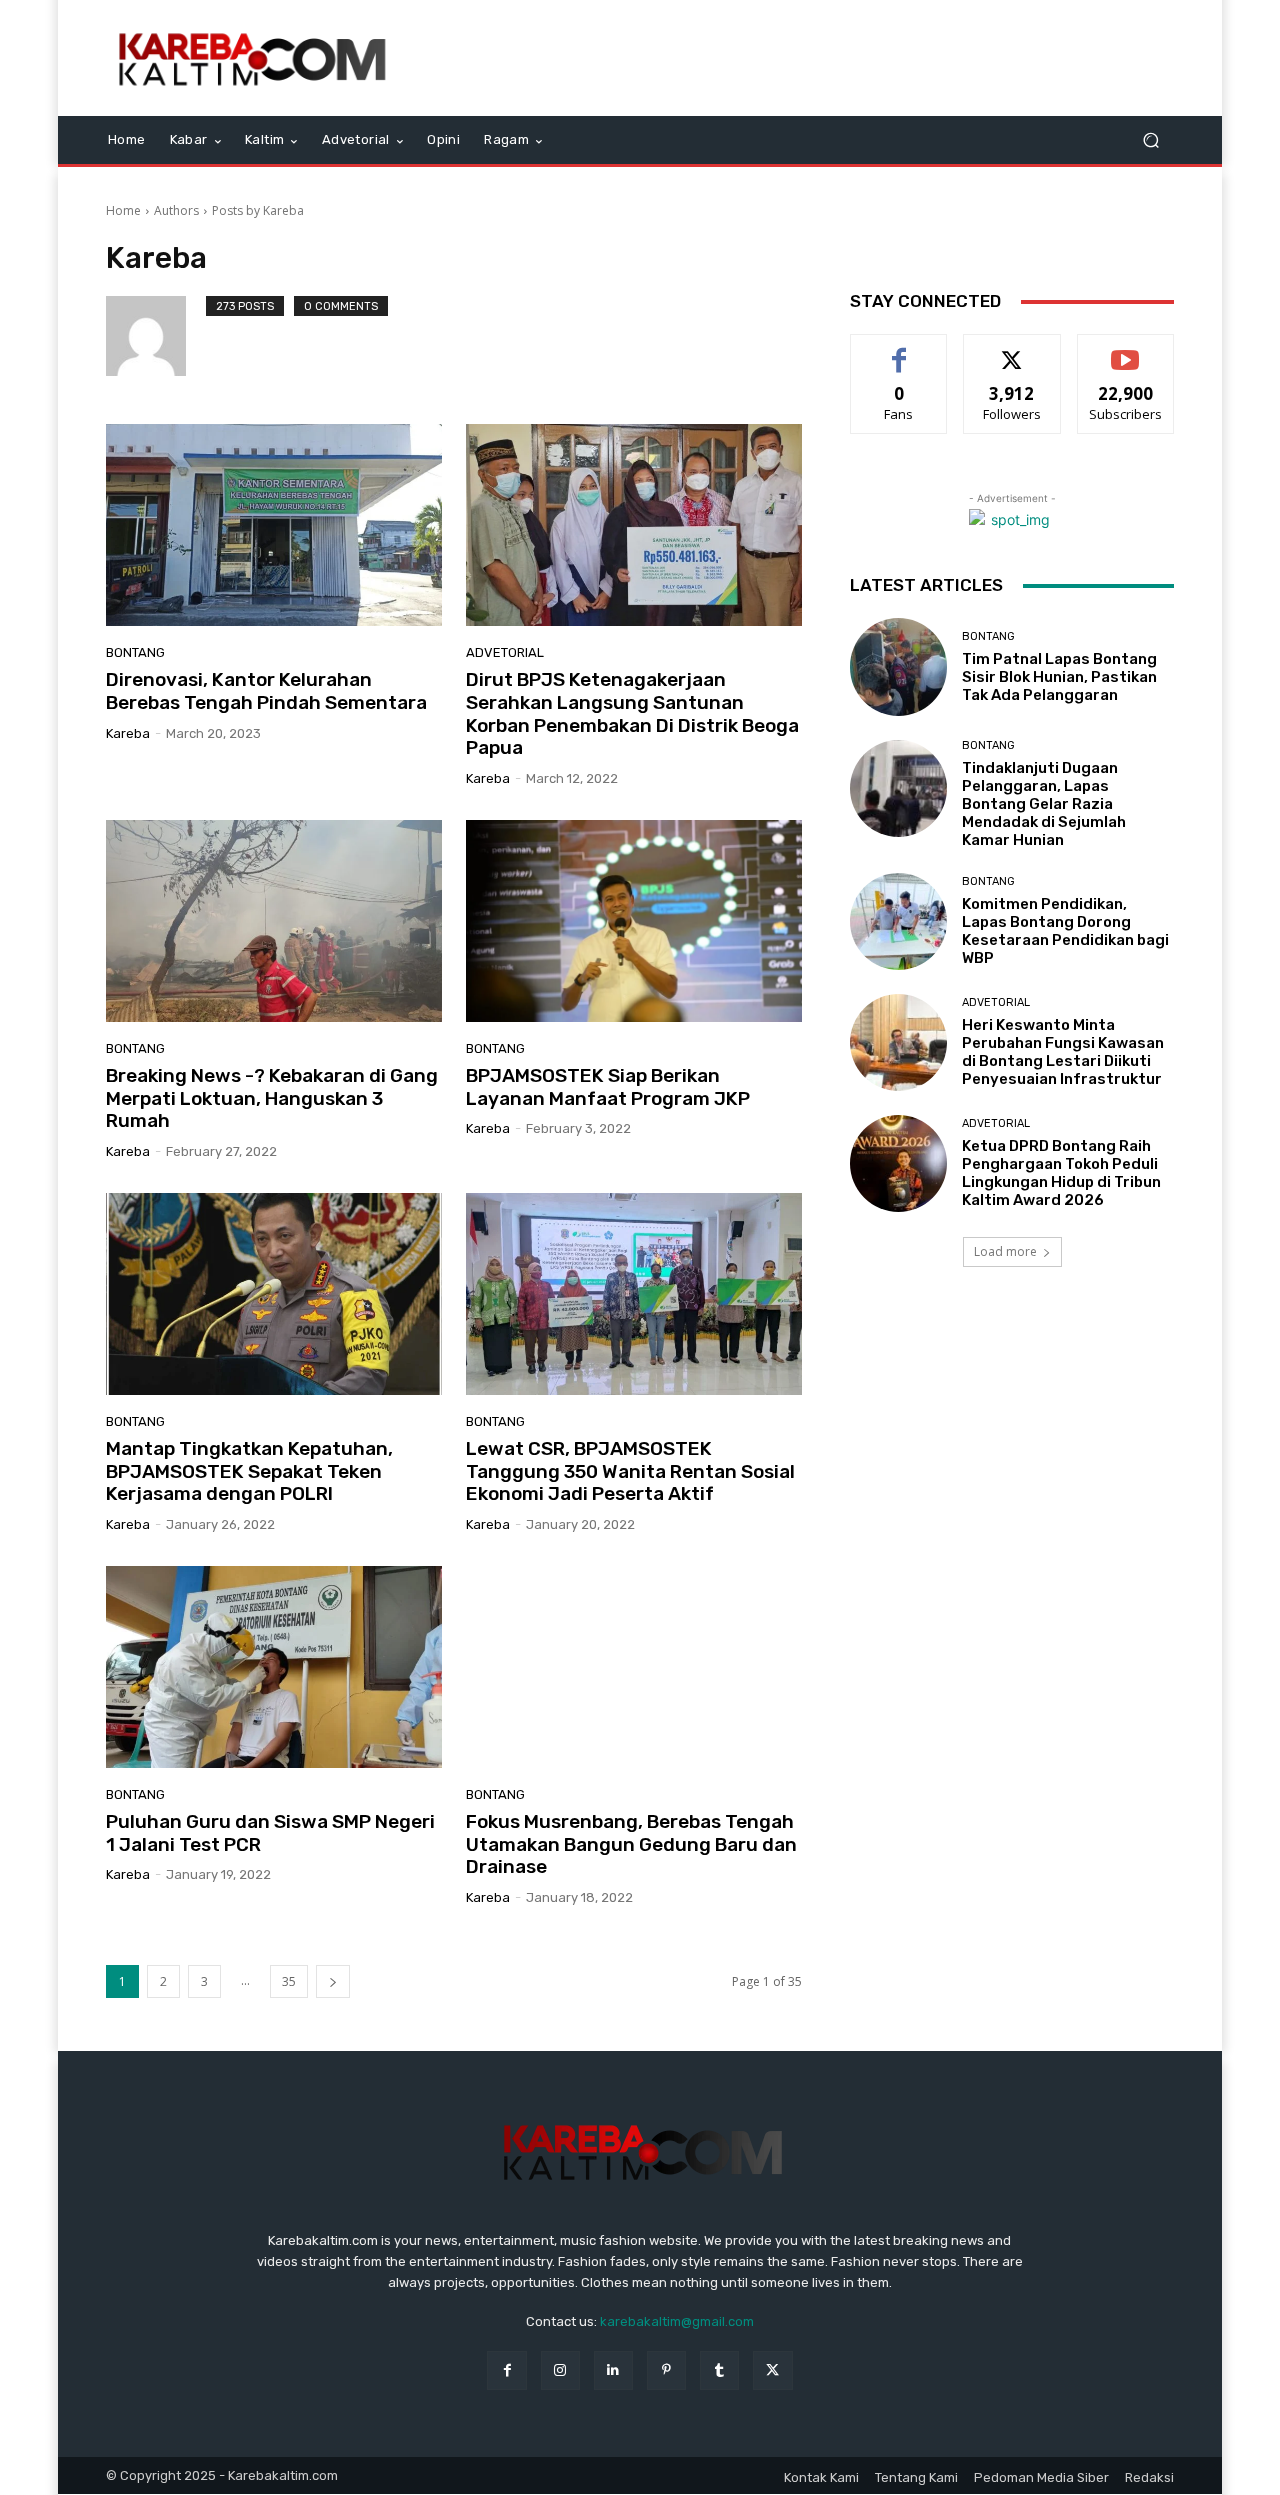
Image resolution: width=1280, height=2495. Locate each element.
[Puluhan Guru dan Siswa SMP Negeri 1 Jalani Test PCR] (274, 1667)
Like (899, 349)
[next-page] (333, 1981)
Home (123, 210)
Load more (1005, 1251)
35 (289, 1981)
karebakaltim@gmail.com (677, 2321)
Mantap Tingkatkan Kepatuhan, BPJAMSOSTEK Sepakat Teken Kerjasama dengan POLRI (249, 1471)
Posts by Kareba (258, 210)
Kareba (128, 733)
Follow (1012, 349)
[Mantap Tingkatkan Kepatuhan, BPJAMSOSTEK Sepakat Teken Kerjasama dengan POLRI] (274, 1294)
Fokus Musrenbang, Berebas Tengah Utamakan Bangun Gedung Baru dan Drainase (631, 1844)
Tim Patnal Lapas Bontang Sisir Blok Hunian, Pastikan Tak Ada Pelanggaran (1059, 677)
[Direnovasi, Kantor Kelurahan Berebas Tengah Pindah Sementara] (274, 525)
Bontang (135, 652)
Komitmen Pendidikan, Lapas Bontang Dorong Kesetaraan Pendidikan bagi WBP (1065, 931)
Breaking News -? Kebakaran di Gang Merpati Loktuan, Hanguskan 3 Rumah (272, 1098)
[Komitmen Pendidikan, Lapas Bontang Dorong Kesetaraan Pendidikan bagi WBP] (898, 921)
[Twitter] (772, 2370)
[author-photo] (156, 336)
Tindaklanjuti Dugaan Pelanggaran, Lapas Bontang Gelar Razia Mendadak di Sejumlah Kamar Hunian (1044, 804)
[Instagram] (560, 2370)
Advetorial (505, 652)
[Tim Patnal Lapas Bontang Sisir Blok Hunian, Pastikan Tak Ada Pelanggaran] (898, 666)
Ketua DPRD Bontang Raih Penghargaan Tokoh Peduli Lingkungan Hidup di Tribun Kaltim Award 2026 (1061, 1173)
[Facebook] (506, 2370)
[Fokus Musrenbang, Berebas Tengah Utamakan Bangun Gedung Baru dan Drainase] (634, 1667)
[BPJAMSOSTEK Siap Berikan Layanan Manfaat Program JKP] (634, 921)
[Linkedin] (613, 2370)
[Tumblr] (719, 2370)
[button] (1150, 140)
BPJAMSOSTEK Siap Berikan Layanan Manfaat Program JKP (608, 1087)
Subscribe (1126, 349)
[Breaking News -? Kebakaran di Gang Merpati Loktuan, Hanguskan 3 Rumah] (274, 921)
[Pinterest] (666, 2370)
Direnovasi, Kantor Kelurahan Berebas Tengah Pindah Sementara (266, 691)
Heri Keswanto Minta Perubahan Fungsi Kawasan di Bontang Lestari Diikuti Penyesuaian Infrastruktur (1063, 1052)
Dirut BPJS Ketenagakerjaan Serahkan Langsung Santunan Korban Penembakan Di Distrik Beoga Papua (632, 713)
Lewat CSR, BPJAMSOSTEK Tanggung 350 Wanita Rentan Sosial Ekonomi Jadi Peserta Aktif (630, 1471)
